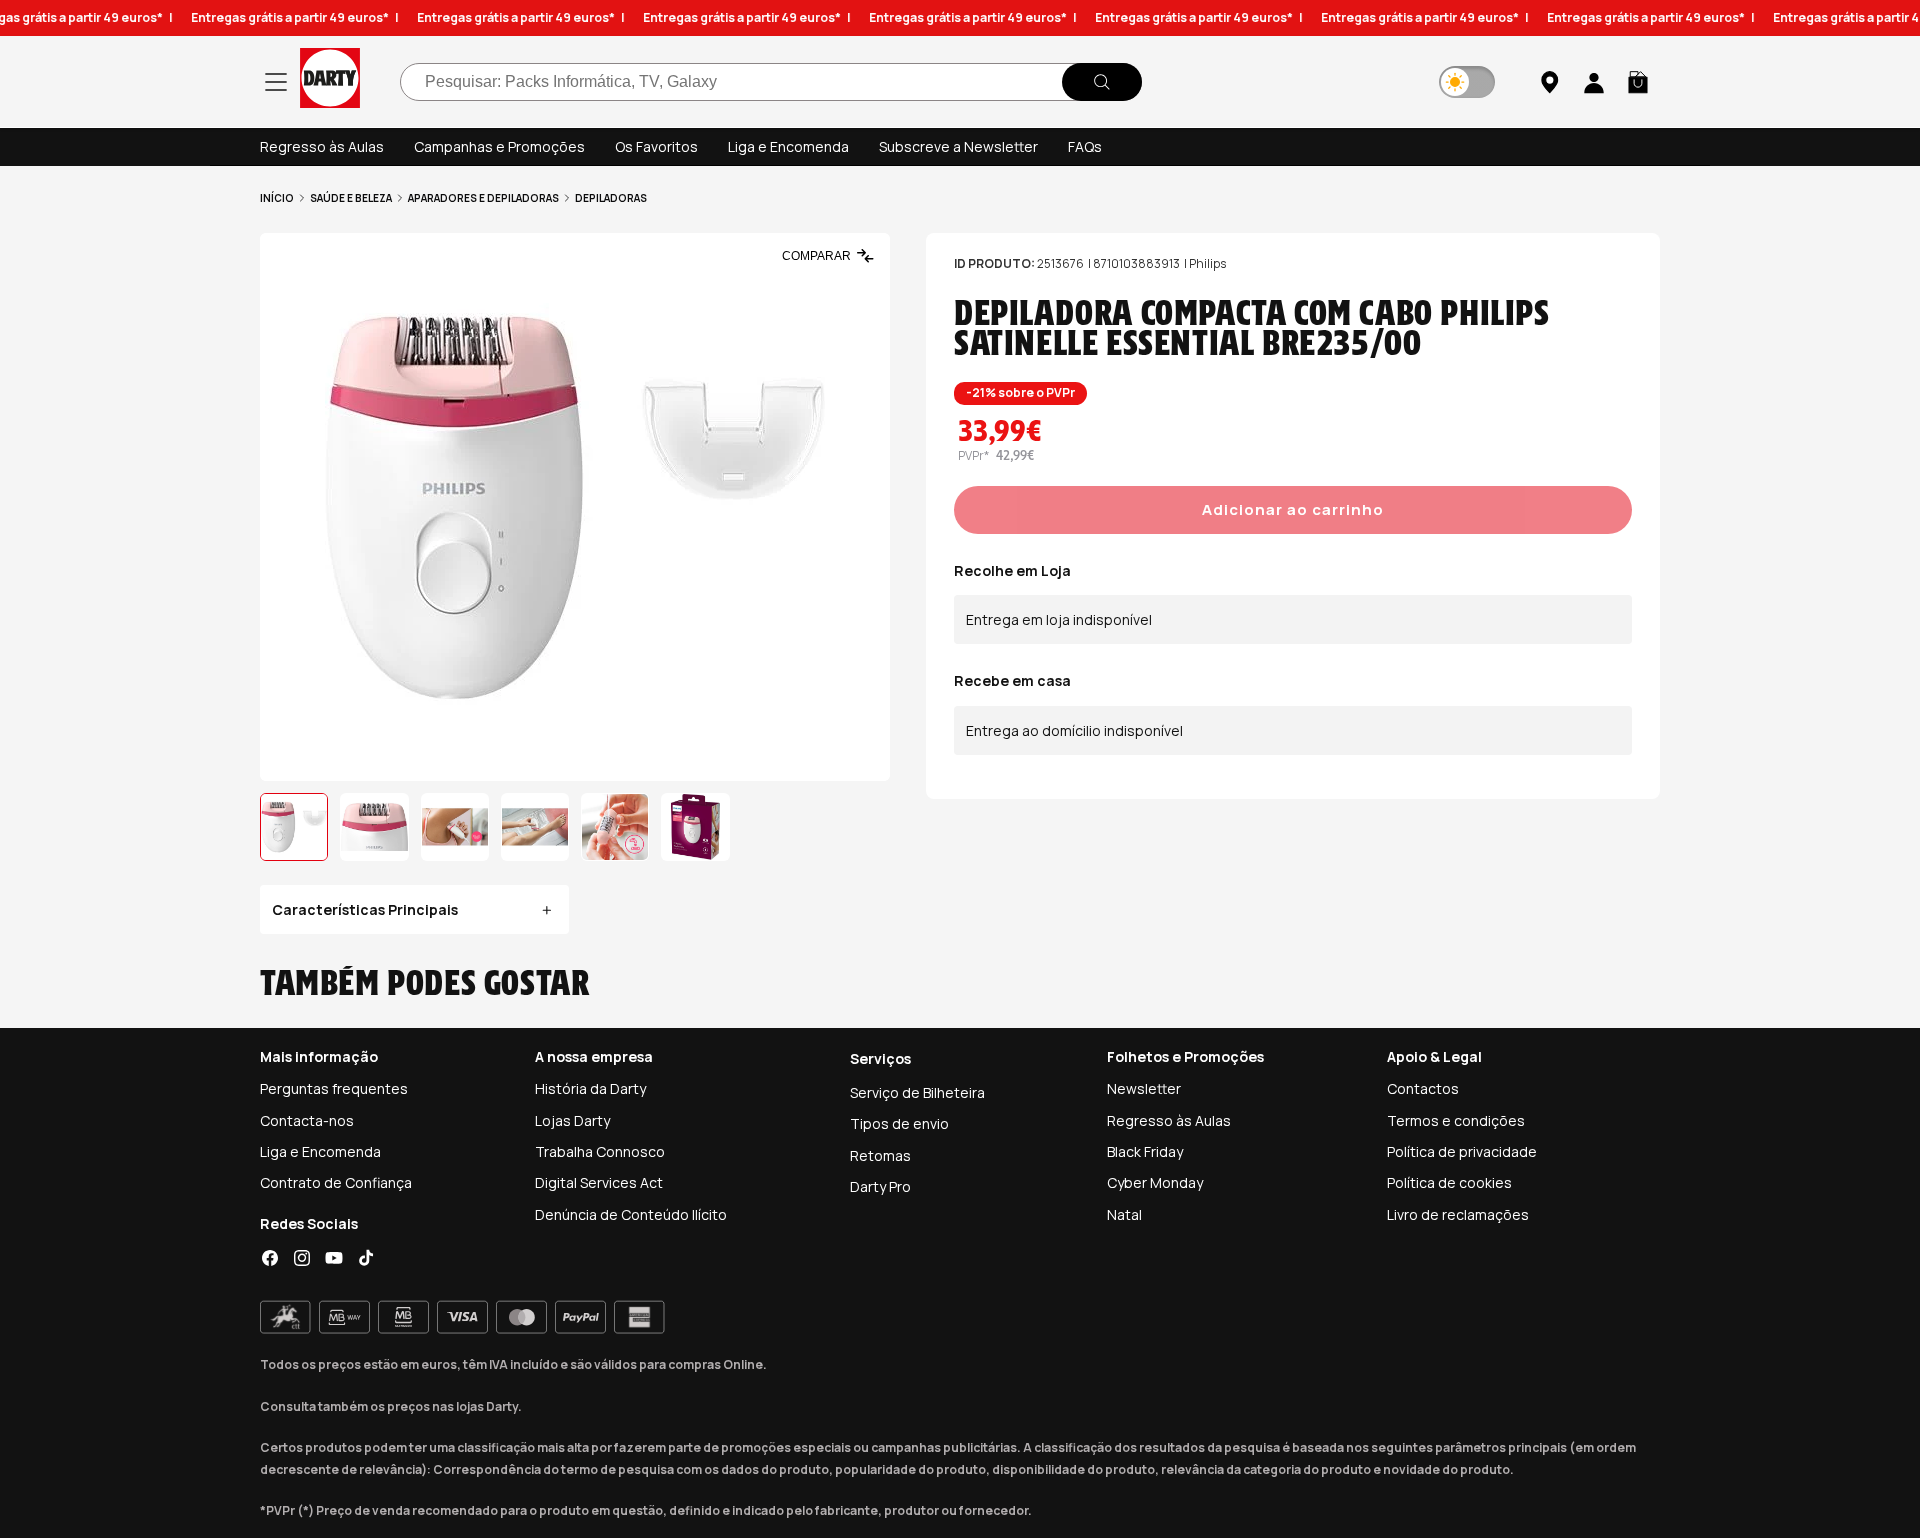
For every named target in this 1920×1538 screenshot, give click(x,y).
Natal (1124, 1214)
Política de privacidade (1462, 1151)
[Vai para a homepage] (330, 81)
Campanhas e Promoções (499, 146)
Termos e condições (1456, 1120)
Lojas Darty (572, 1120)
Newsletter (1144, 1088)
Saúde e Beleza (351, 198)
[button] (1638, 82)
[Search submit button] (1102, 82)
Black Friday (1145, 1151)
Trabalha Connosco (600, 1151)
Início (277, 198)
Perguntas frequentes (334, 1088)
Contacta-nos (307, 1120)
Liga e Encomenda (788, 146)
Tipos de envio (899, 1123)
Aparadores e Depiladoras (483, 198)
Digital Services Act (599, 1182)
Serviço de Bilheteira (917, 1092)
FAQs (1085, 146)
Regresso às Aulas (322, 146)
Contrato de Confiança (336, 1182)
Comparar (816, 256)
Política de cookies (1449, 1182)
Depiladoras (611, 198)
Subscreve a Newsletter (958, 146)
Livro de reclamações (1458, 1214)
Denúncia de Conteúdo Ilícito (631, 1214)
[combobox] (771, 82)
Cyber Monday (1155, 1182)
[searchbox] (771, 82)
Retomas (880, 1155)
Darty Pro (880, 1186)
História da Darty (590, 1088)
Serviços (880, 1058)
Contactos (1423, 1088)
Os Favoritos (656, 146)
